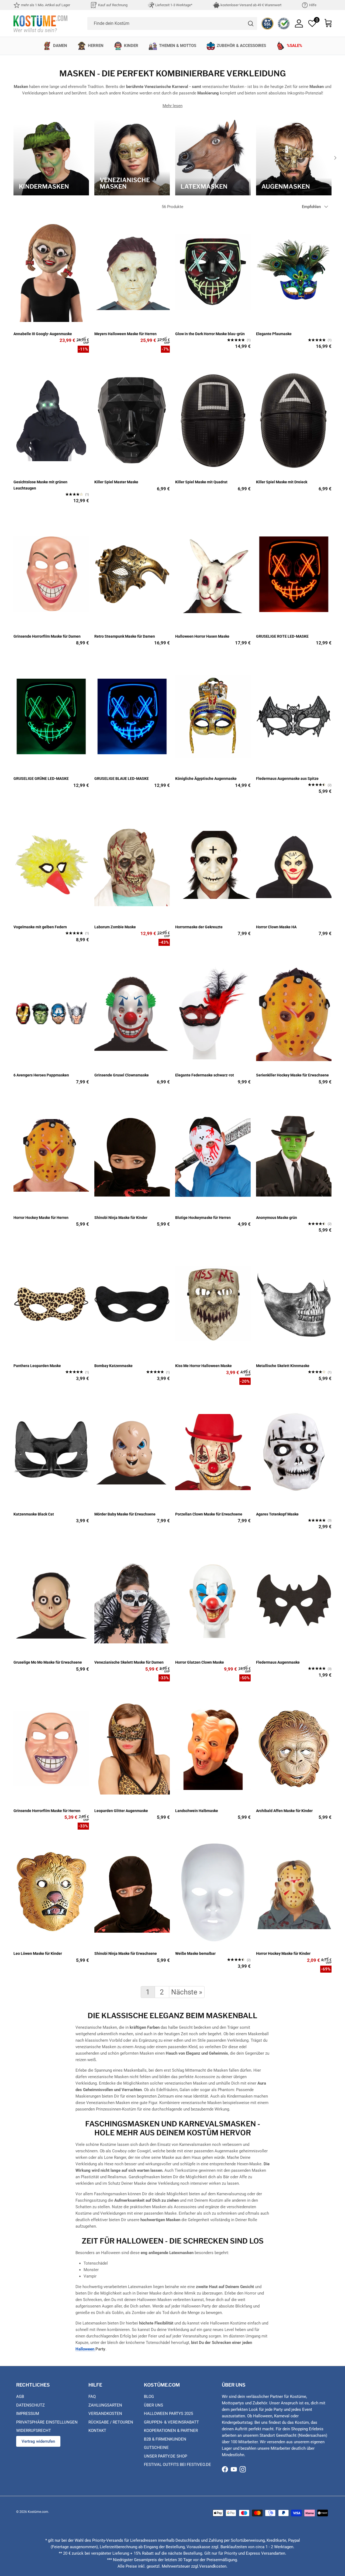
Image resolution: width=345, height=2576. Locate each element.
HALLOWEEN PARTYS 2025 (168, 2414)
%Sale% (294, 46)
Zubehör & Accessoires (241, 46)
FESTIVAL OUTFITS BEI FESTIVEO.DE (177, 2465)
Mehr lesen (172, 106)
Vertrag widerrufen (38, 2441)
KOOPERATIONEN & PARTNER (171, 2431)
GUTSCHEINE (156, 2448)
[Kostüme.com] (40, 23)
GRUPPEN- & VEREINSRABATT (171, 2422)
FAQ (92, 2397)
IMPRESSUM (28, 2414)
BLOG (149, 2397)
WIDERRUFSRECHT (34, 2431)
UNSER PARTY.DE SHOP (165, 2456)
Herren (96, 46)
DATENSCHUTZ (30, 2405)
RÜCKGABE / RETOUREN (111, 2422)
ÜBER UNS (153, 2405)
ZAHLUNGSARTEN (105, 2405)
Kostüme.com (38, 2512)
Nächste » (187, 1992)
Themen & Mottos (178, 46)
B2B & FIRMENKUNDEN (165, 2439)
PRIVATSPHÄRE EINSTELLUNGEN (47, 2422)
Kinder (131, 46)
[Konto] (299, 23)
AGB (20, 2397)
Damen (60, 46)
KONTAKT (97, 2431)
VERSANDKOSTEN (105, 2414)
